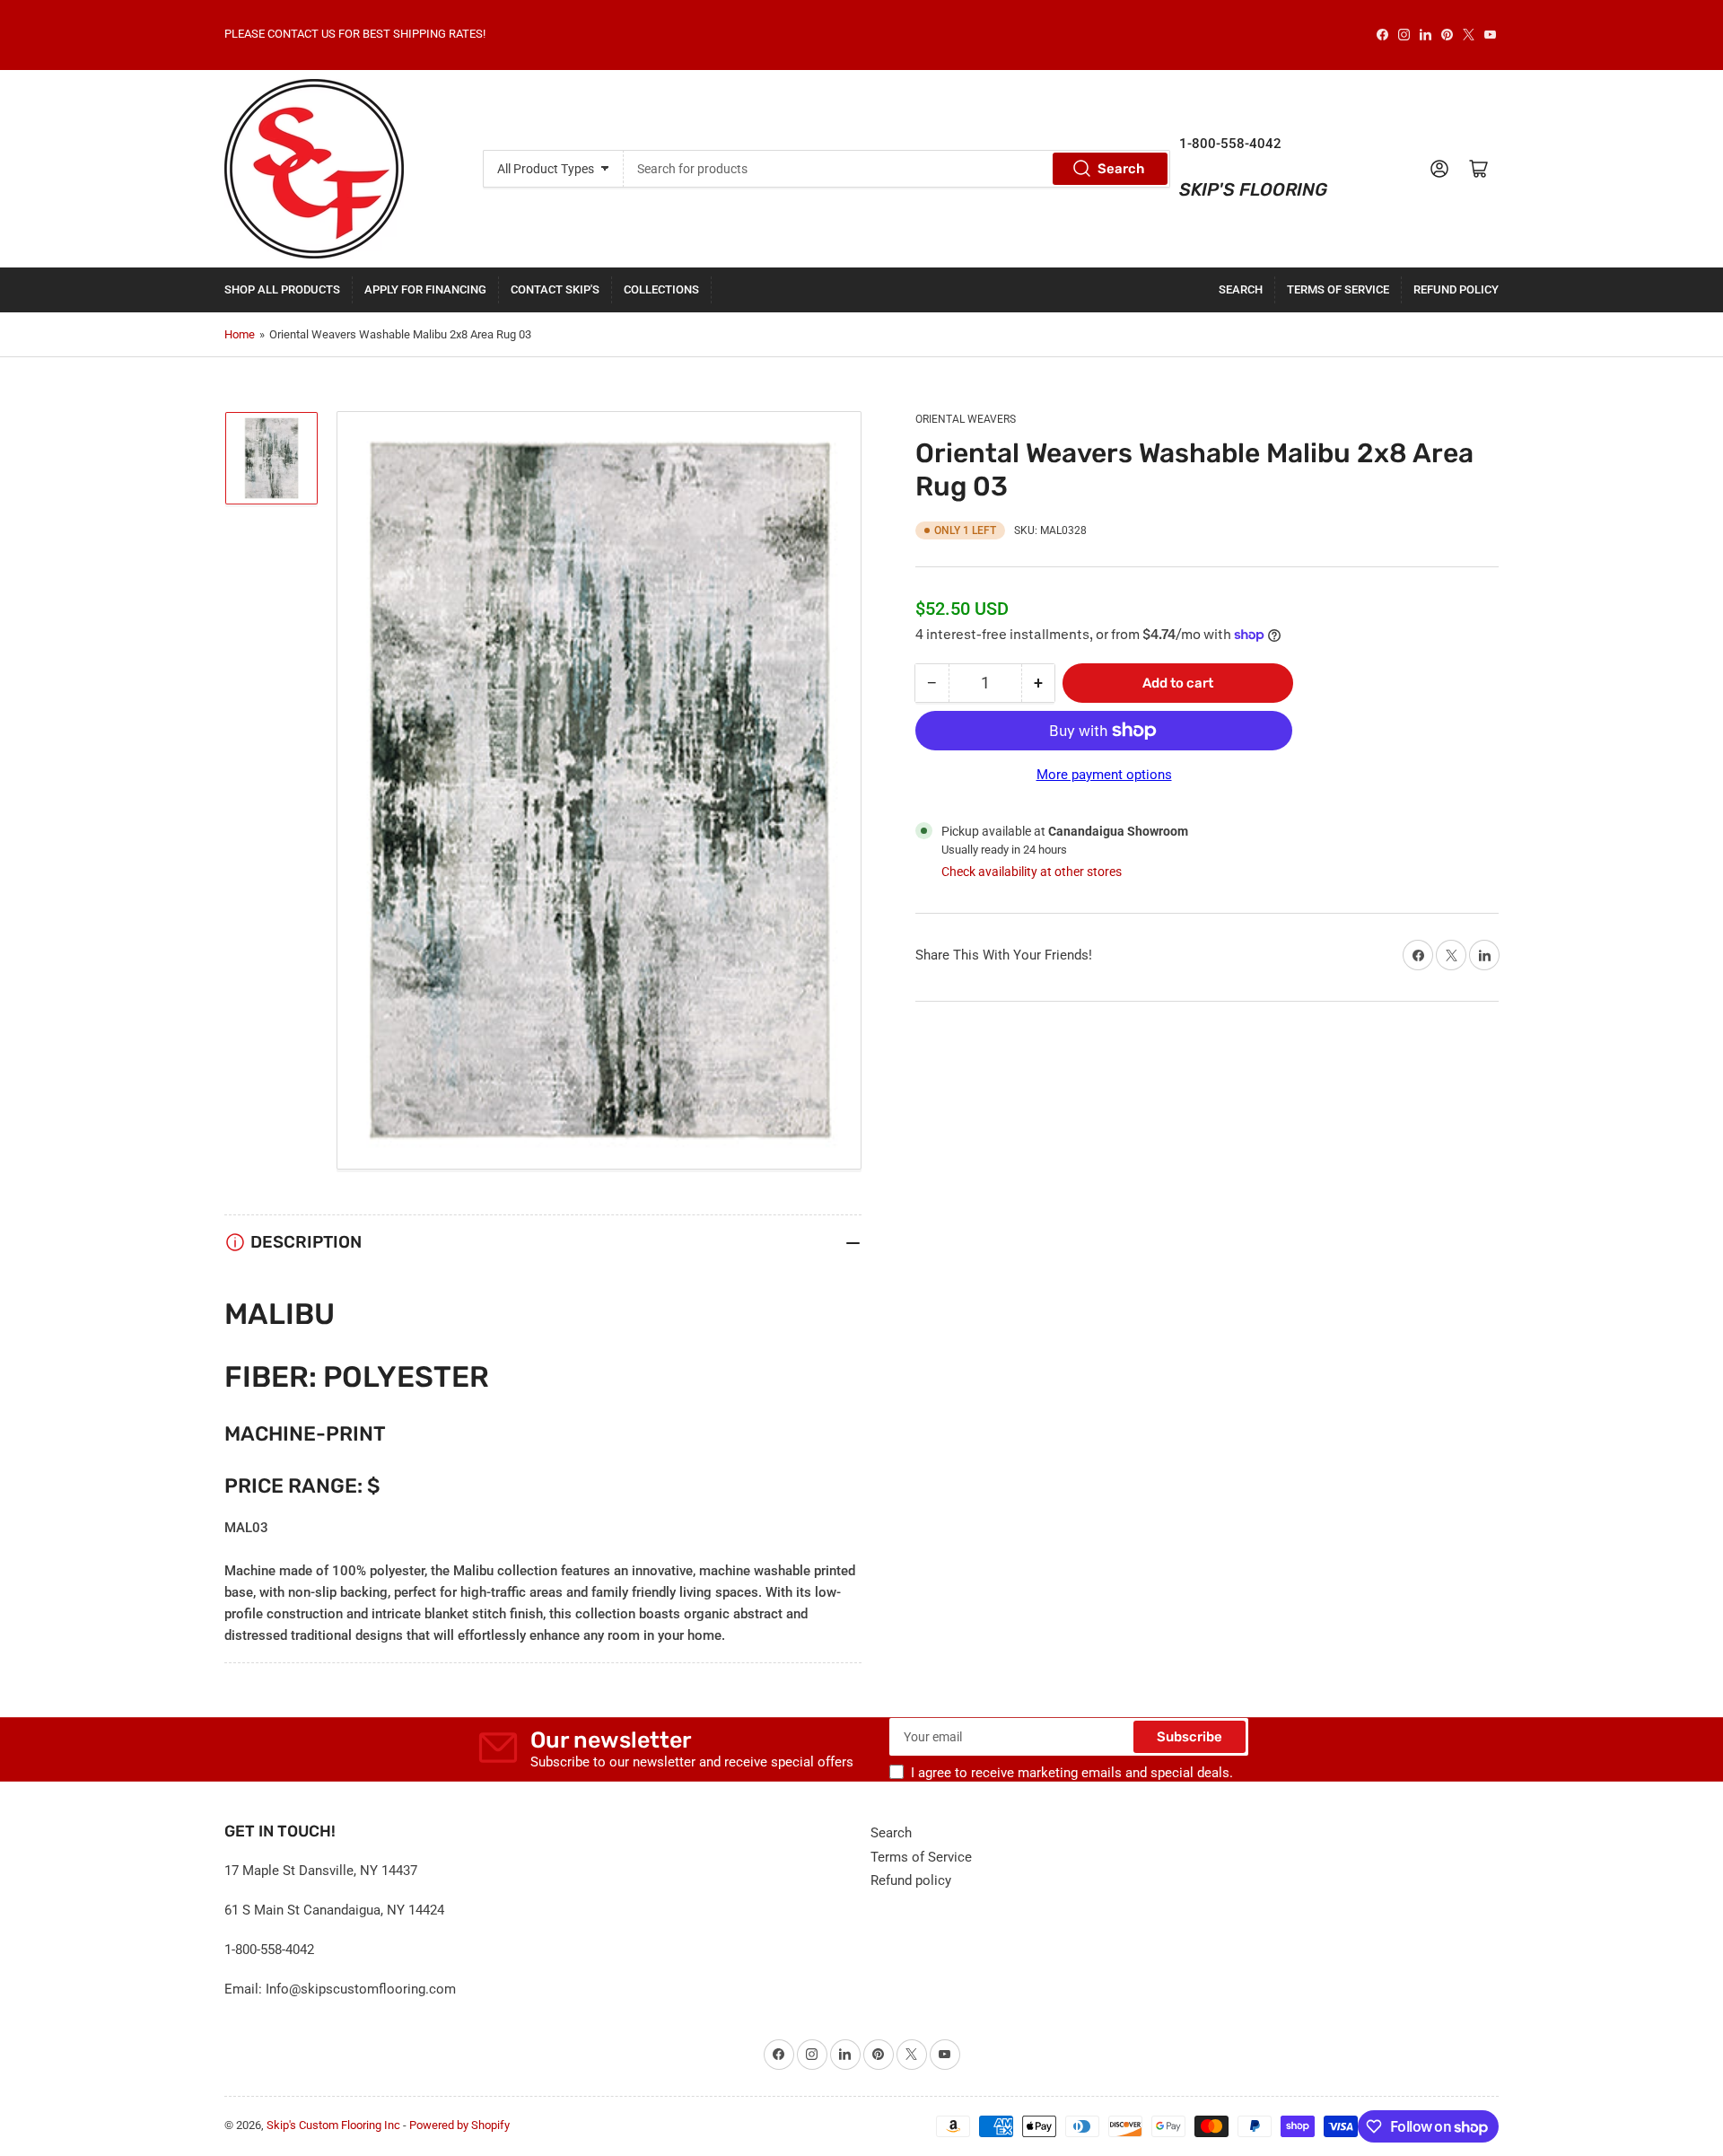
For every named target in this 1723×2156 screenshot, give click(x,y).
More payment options (1104, 775)
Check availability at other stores (1032, 872)
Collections (661, 289)
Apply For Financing (425, 289)
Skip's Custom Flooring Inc (333, 2125)
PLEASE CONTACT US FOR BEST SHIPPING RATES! (355, 34)
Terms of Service (1338, 289)
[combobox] (896, 169)
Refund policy (1456, 289)
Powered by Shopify (459, 2125)
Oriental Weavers (966, 419)
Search (1121, 169)
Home (240, 334)
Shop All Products (282, 289)
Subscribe (1189, 1737)
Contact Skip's (555, 289)
